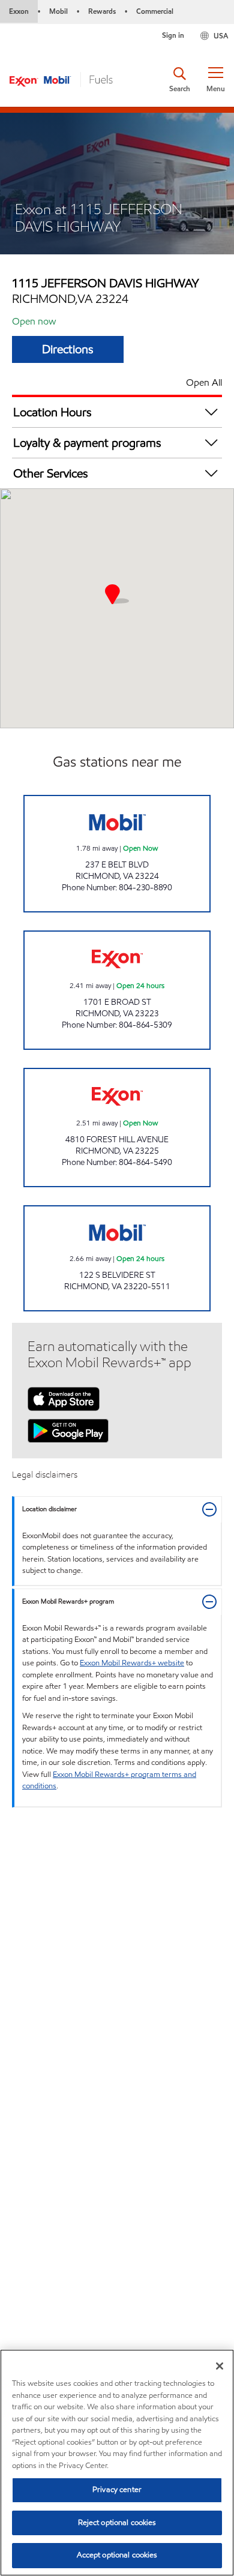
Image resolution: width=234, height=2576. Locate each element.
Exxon (19, 11)
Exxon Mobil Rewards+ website (132, 1663)
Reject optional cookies (117, 2523)
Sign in (173, 35)
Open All (204, 382)
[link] (117, 854)
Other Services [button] (51, 473)
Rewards (102, 11)
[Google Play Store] (68, 1430)
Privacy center (117, 2490)
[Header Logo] (61, 79)
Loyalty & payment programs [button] (87, 443)
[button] (215, 80)
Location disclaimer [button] (49, 1509)
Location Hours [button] (52, 412)
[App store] (64, 1398)
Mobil (58, 11)
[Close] (220, 2366)
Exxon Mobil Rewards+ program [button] (68, 1601)
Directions (68, 349)
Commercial (155, 11)
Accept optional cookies (117, 2555)
